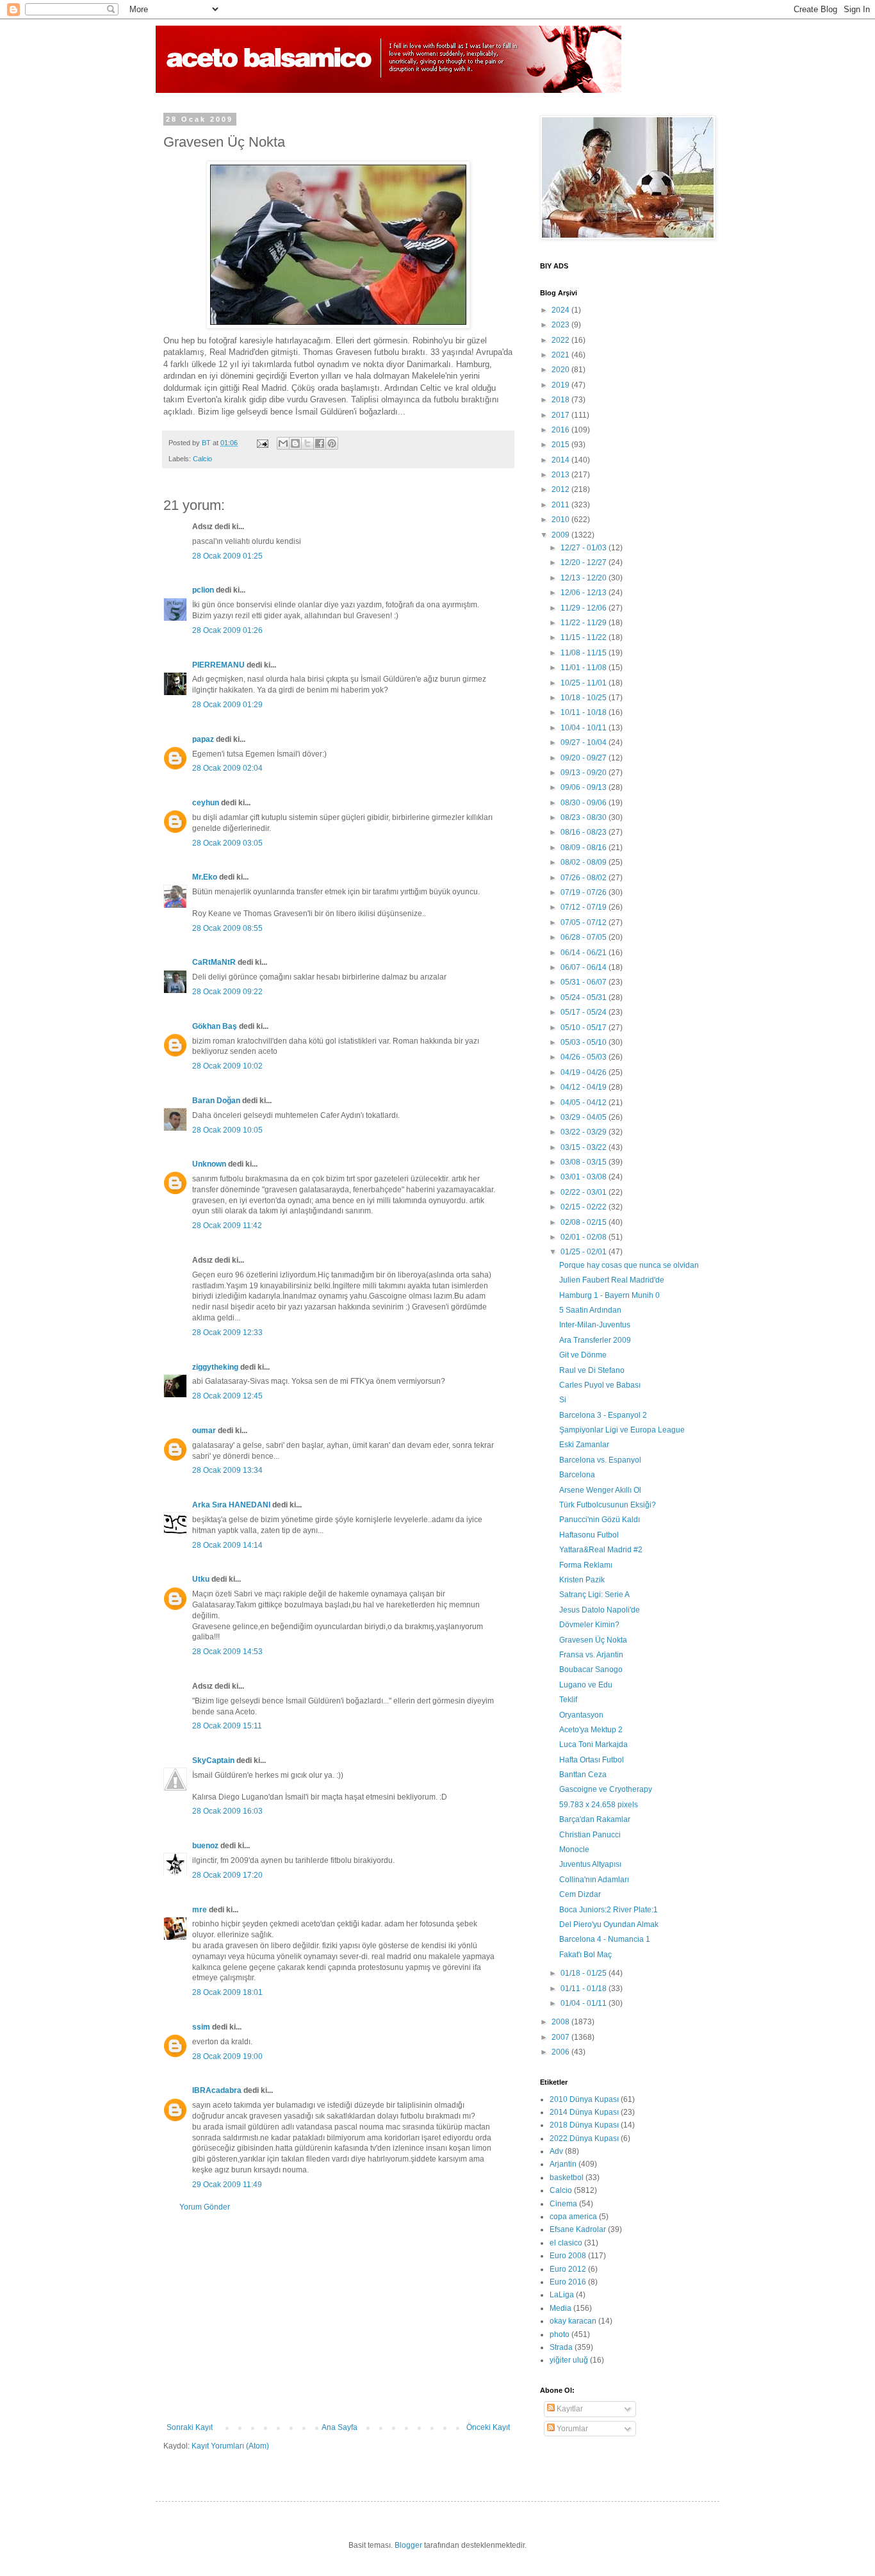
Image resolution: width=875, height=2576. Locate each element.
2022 (561, 340)
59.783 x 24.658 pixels (599, 1805)
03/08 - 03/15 (585, 1162)
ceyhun (206, 803)
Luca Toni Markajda (593, 1744)
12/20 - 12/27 (585, 562)
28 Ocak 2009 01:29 (227, 705)
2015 (561, 445)
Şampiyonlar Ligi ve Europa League (622, 1430)
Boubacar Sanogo (591, 1669)
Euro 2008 (568, 2256)
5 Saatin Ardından (590, 1310)
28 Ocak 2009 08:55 (227, 928)
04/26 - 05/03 (585, 1057)
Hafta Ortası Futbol (592, 1760)
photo (560, 2334)
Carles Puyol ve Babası (600, 1385)
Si (563, 1400)
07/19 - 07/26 (585, 892)
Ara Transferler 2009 (595, 1340)
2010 (561, 520)
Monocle (574, 1850)
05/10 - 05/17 (585, 1028)
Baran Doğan (216, 1101)
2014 (561, 460)
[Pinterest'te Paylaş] (332, 443)
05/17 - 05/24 (585, 1012)
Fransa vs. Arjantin (591, 1655)
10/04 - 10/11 (585, 728)
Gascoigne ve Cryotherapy (606, 1789)
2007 (561, 2037)
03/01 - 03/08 (585, 1177)
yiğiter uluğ (569, 2360)
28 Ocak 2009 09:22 (227, 992)
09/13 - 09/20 (585, 773)
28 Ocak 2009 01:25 (227, 556)
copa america (573, 2217)
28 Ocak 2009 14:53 (227, 1652)
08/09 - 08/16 (585, 848)
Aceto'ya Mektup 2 (591, 1730)
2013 (561, 475)
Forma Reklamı (586, 1565)
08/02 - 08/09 (585, 862)
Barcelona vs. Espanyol (600, 1460)
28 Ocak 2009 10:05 (227, 1130)
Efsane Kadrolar (578, 2229)
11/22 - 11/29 (585, 623)
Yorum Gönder (205, 2207)
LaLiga (562, 2295)
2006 (561, 2052)
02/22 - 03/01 (585, 1192)
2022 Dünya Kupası (584, 2138)
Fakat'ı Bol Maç (585, 1955)
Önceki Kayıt (488, 2427)
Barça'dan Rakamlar (595, 1819)
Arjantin (563, 2164)
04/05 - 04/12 (585, 1103)
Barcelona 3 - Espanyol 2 (603, 1415)
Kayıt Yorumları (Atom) (230, 2446)
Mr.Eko (205, 877)
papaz (203, 739)
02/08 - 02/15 (585, 1222)
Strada (561, 2347)
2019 (561, 385)
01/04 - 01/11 (585, 2003)
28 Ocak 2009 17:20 (227, 1875)
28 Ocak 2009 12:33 (227, 1333)
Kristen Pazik (582, 1580)
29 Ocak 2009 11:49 (227, 2185)
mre (200, 1910)
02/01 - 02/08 (585, 1237)
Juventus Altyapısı (590, 1864)
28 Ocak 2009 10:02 (227, 1066)
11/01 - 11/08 (585, 668)
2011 (561, 505)
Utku (201, 1579)
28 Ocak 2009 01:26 (227, 630)
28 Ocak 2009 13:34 (227, 1470)
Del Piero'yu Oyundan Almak (609, 1924)
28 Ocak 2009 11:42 (227, 1226)
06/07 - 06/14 (585, 967)
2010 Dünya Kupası (584, 2099)
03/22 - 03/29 (585, 1132)
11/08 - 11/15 (585, 653)
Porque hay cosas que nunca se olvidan (629, 1265)
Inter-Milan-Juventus (595, 1325)
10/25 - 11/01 (585, 683)
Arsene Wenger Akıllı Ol (600, 1490)
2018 (561, 400)
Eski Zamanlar (584, 1445)
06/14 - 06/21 (585, 953)
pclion (203, 590)
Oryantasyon (581, 1715)
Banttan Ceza (583, 1775)
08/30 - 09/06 (585, 803)
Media (560, 2308)
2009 (561, 535)
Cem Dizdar (580, 1894)
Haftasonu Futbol (589, 1535)
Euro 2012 (568, 2269)
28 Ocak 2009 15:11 (227, 1726)
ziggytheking (215, 1367)
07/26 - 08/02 (585, 878)
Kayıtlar (569, 2409)
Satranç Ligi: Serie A (594, 1595)
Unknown (209, 1164)
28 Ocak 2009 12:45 (227, 1396)
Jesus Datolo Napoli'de (600, 1610)
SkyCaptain (213, 1760)
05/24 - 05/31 (585, 997)
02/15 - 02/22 (585, 1207)
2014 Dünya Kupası (584, 2112)
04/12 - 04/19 (585, 1087)
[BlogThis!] (295, 443)
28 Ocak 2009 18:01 (227, 1992)
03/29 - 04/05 (585, 1117)
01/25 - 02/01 (585, 1252)
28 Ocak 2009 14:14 (227, 1545)
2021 (561, 355)
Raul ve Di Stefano (592, 1370)
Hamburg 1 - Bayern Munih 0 (609, 1295)
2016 (561, 430)
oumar (204, 1431)
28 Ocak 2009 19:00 (227, 2056)
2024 (561, 310)
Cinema (563, 2204)
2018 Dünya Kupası (584, 2125)
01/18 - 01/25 (585, 1973)
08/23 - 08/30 (585, 817)
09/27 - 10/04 (585, 742)
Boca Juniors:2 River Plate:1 (609, 1910)
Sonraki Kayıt (190, 2427)
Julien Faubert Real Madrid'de (612, 1280)
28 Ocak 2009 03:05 (227, 843)
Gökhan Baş (215, 1026)
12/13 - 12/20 (585, 578)
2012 (561, 489)
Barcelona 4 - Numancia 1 (605, 1939)
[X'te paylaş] (307, 443)
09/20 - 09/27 (585, 758)
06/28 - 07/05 (585, 937)
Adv (556, 2151)
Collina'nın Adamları (594, 1880)
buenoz (205, 1846)
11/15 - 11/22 (585, 637)
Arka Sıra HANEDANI (231, 1505)
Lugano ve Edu (586, 1685)
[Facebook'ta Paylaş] (320, 443)
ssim (201, 2027)
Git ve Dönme (583, 1355)
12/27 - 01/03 (585, 548)
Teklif (568, 1700)
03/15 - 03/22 (585, 1147)
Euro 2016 (568, 2282)
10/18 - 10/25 (585, 698)
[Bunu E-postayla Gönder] (283, 443)
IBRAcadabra (217, 2090)
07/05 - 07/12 (585, 923)
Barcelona (577, 1475)
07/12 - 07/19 (585, 907)
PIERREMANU (218, 665)
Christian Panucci (590, 1835)
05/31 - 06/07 (585, 982)
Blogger (408, 2545)
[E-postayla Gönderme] (262, 443)
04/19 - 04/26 (585, 1072)
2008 (561, 2022)
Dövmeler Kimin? (589, 1625)
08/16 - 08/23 (585, 832)
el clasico (566, 2243)
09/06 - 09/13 (585, 787)
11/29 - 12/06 (585, 608)
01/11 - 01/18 (585, 1989)
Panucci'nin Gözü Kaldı (600, 1520)
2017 (561, 415)
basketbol (567, 2178)
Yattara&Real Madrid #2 (601, 1550)
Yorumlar (571, 2429)
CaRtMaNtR (214, 962)
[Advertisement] (338, 2317)
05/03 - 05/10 (585, 1042)
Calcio (202, 459)
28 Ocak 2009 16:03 (227, 1811)
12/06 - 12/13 (585, 593)
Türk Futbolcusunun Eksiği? (608, 1505)
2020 (561, 370)
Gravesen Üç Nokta (593, 1640)
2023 (561, 325)
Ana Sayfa (339, 2427)
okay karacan (573, 2321)
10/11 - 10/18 (585, 712)
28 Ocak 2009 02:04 (227, 768)
